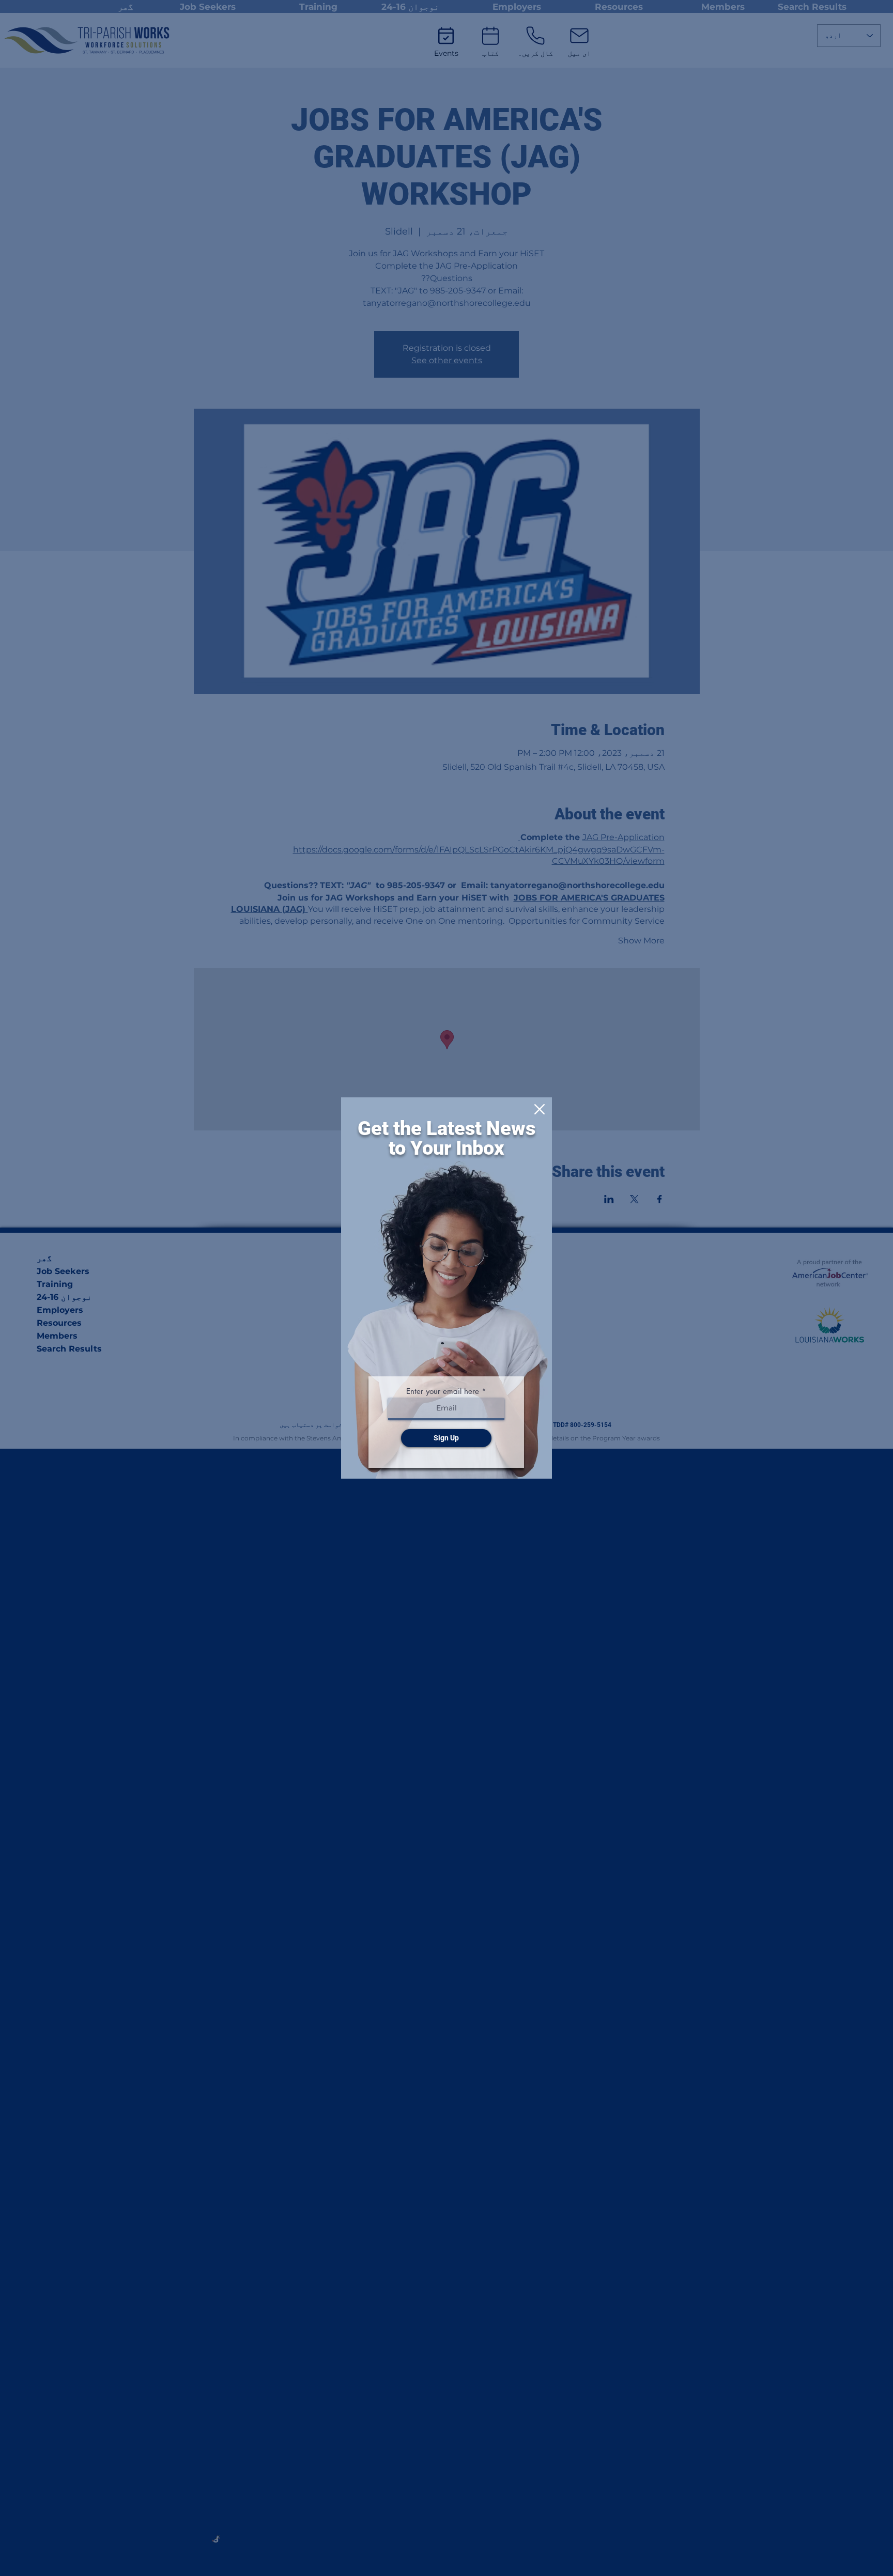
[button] (540, 1109)
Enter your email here (443, 1391)
